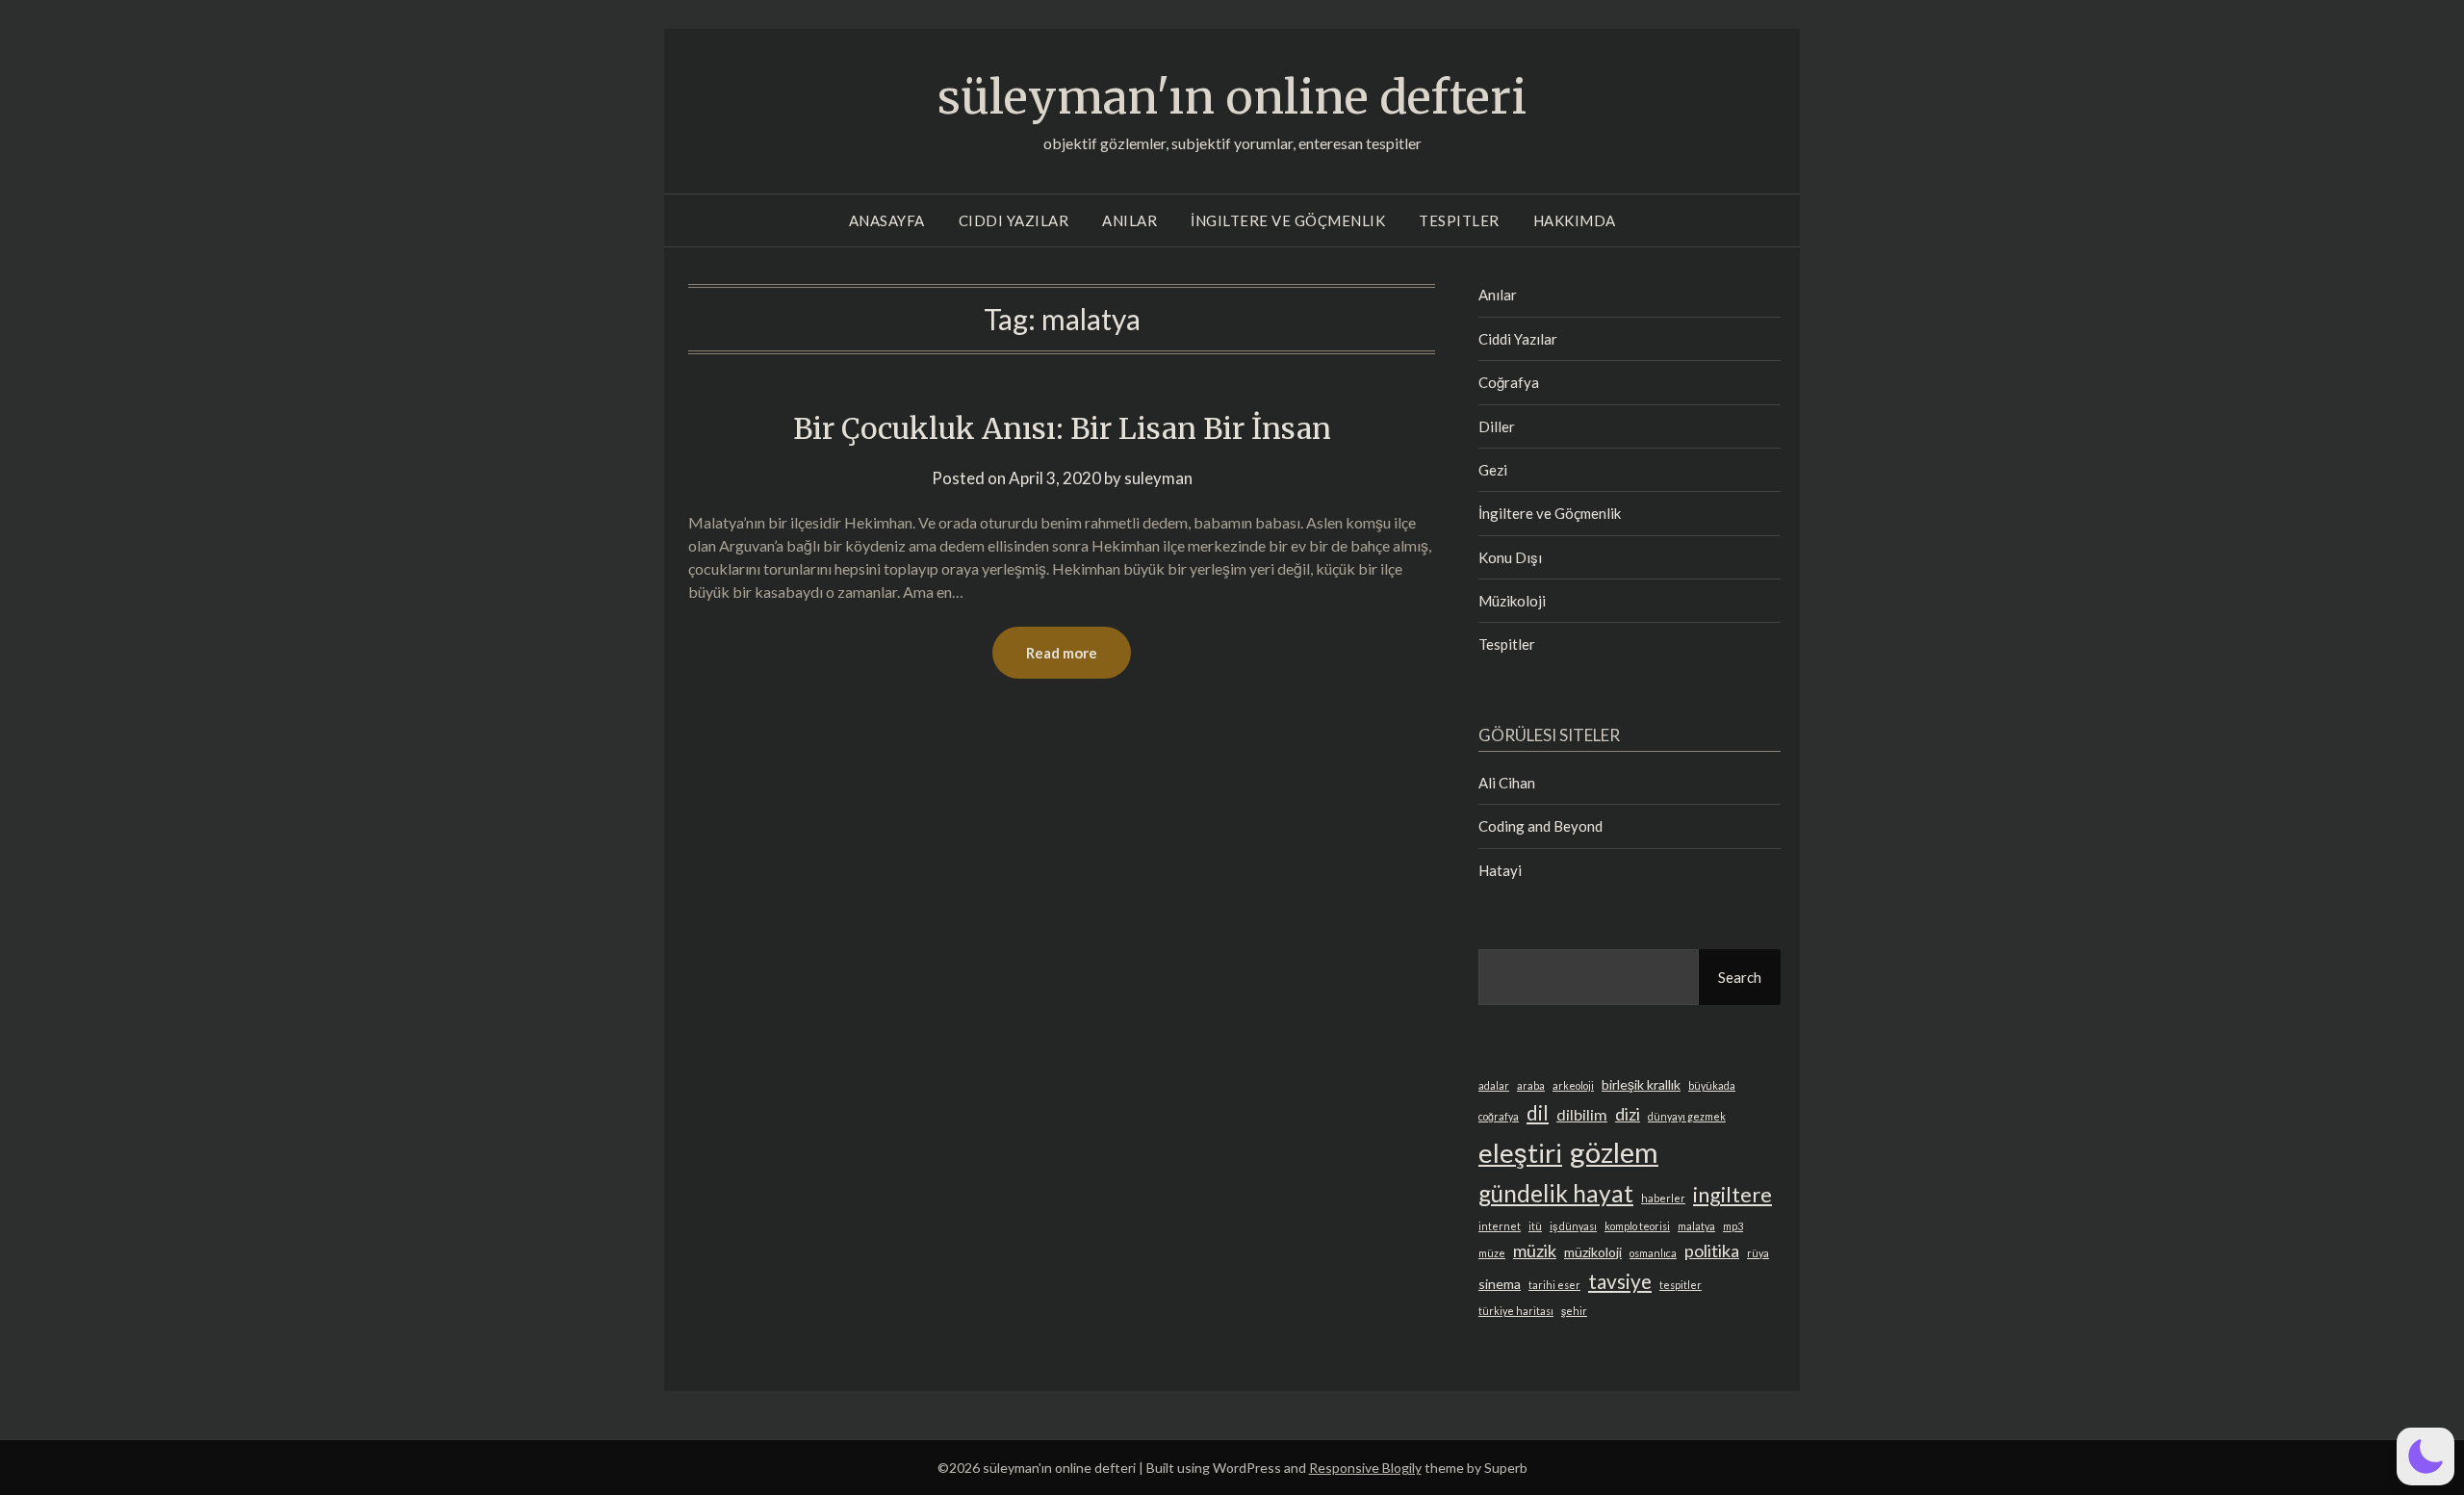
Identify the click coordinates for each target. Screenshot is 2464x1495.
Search (1740, 977)
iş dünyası (1573, 1226)
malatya (1696, 1226)
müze (1492, 1253)
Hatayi (1500, 870)
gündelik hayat (1556, 1193)
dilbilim (1582, 1114)
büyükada (1712, 1085)
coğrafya (1499, 1116)
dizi (1628, 1114)
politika (1712, 1250)
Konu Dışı (1510, 557)
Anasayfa (887, 220)
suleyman (1158, 478)
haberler (1663, 1198)
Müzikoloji (1512, 601)
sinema (1500, 1284)
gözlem (1614, 1152)
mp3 (1733, 1226)
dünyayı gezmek (1687, 1116)
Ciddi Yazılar (1014, 220)
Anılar (1129, 220)
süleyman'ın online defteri (1232, 97)
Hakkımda (1575, 220)
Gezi (1493, 470)
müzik (1535, 1250)
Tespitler (1459, 220)
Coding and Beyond (1540, 826)
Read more (1062, 653)
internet (1500, 1226)
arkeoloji (1573, 1085)
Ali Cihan (1507, 783)
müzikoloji (1593, 1252)
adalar (1494, 1085)
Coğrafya (1509, 382)
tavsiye (1620, 1281)
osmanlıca (1653, 1253)
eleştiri (1520, 1153)
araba (1531, 1085)
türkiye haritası (1516, 1311)
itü (1535, 1226)
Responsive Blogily (1365, 1468)
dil (1538, 1112)
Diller (1497, 426)
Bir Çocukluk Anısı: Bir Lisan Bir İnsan (1062, 428)
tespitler (1681, 1285)
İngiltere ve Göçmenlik (1288, 220)
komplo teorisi (1637, 1226)
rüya (1758, 1253)
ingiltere (1732, 1194)
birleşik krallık (1641, 1084)
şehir (1574, 1311)
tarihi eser (1554, 1285)
